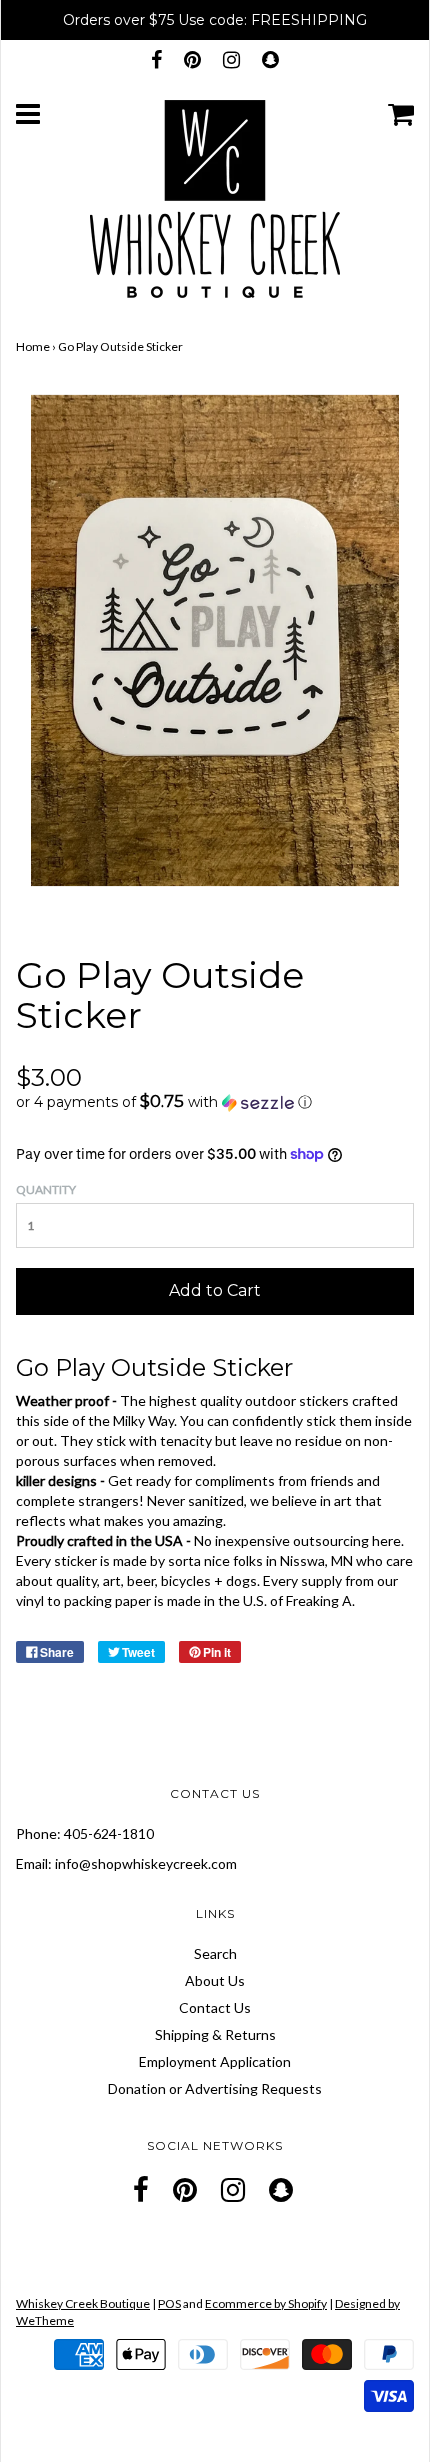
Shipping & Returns (215, 2034)
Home (33, 346)
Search (215, 1953)
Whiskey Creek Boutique (83, 2303)
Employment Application (215, 2061)
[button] (215, 1102)
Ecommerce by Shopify (266, 2303)
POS (169, 2303)
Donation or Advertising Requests (215, 2088)
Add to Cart (215, 1290)
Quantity (46, 1189)
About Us (215, 1980)
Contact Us (215, 2007)
